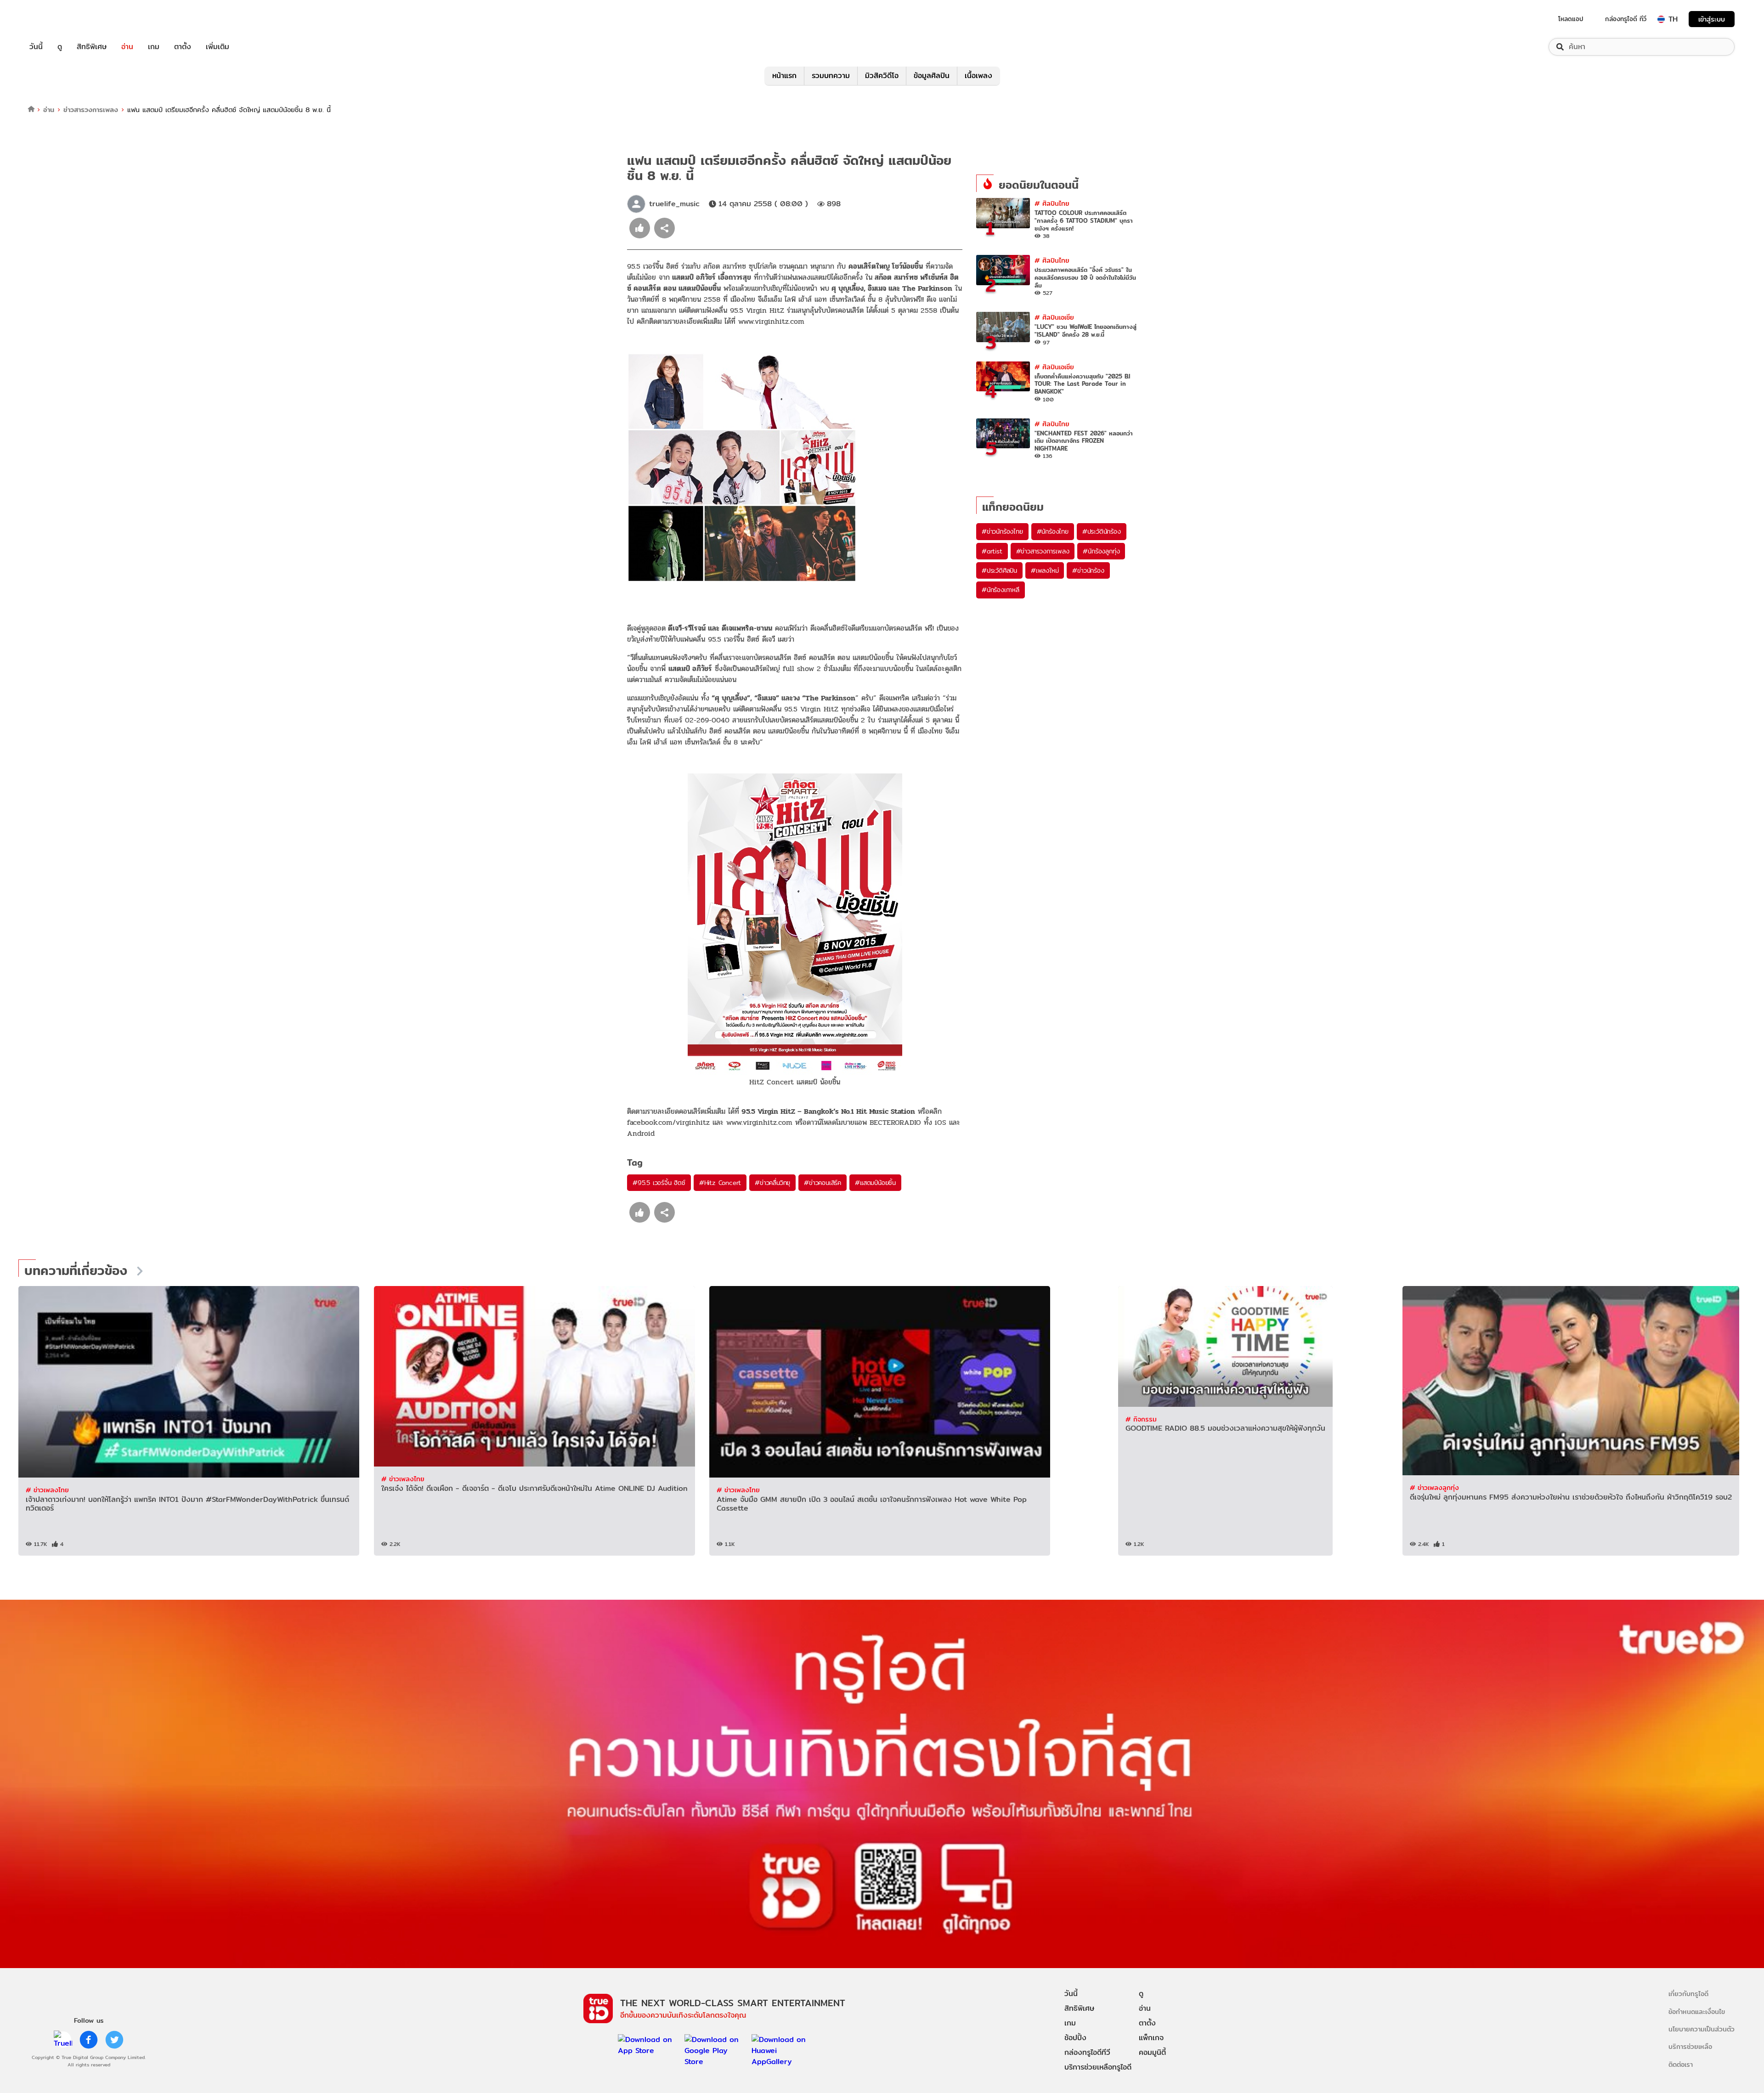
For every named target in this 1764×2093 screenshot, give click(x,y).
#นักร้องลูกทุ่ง (1101, 551)
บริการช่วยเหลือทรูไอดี (1098, 2067)
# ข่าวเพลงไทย (47, 1490)
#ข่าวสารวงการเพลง (1043, 551)
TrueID (57, 19)
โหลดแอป (1571, 19)
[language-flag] (1661, 19)
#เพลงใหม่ (1045, 570)
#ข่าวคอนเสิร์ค (823, 1183)
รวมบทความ (831, 76)
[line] (63, 2040)
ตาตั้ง (183, 47)
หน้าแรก (784, 76)
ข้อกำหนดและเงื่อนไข (1697, 2011)
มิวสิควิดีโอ (882, 76)
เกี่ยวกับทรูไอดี (1688, 1994)
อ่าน (127, 47)
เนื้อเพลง (978, 76)
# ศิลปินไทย (1052, 203)
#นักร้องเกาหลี (1001, 590)
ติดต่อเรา (1681, 2064)
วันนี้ (36, 47)
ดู (60, 47)
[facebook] (89, 2040)
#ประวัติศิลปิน (999, 570)
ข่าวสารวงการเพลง (91, 110)
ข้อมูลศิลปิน (932, 76)
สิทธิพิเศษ (92, 47)
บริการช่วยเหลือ (1690, 2046)
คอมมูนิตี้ (1152, 2052)
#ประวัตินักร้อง (1102, 531)
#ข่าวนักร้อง (1088, 570)
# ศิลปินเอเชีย (1054, 317)
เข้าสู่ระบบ (1712, 19)
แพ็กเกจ (1151, 2038)
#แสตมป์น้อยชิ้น (875, 1183)
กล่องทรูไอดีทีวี (1087, 2052)
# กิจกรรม (1141, 1419)
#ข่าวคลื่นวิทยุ (772, 1183)
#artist (992, 551)
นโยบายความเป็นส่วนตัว (1702, 2029)
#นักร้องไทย (1053, 531)
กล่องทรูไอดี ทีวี (1626, 19)
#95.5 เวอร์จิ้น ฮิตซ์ (659, 1183)
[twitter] (114, 2040)
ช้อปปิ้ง (1075, 2038)
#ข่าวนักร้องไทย (1002, 531)
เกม (154, 47)
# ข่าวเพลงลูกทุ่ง (1434, 1487)
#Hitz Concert (720, 1183)
